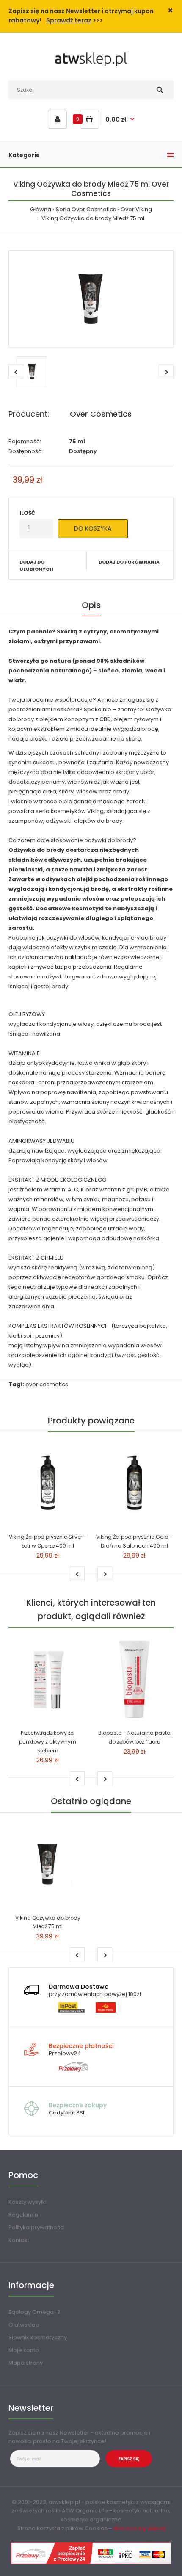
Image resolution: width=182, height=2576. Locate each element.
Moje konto (24, 2350)
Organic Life (92, 2511)
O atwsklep (24, 2325)
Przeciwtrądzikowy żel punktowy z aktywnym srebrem (48, 1742)
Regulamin (23, 2215)
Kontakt (19, 2240)
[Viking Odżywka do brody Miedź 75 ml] (91, 299)
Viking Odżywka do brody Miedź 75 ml (93, 218)
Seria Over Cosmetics (86, 209)
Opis (91, 605)
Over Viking (136, 209)
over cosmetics (47, 1384)
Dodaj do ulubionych (36, 566)
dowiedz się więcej (139, 2528)
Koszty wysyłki (28, 2202)
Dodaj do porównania (129, 562)
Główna (41, 209)
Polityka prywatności (37, 2227)
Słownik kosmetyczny (38, 2337)
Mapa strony (26, 2363)
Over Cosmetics (101, 414)
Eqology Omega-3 (34, 2312)
